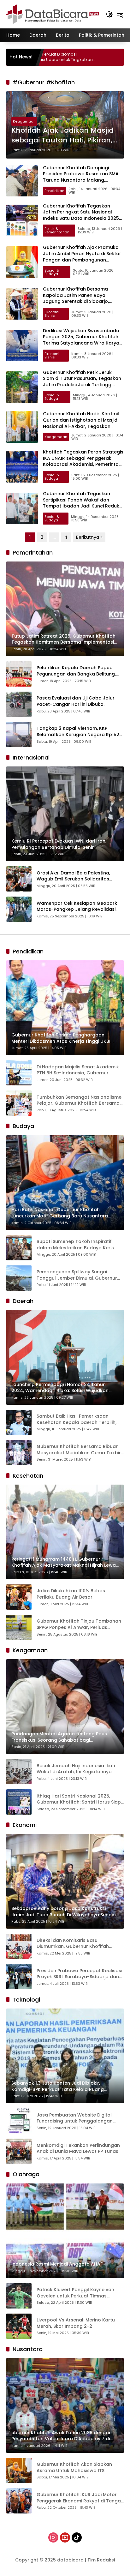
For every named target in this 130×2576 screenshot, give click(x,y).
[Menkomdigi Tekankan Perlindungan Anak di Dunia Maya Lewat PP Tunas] (19, 2151)
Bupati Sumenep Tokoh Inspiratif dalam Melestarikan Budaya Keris (75, 1245)
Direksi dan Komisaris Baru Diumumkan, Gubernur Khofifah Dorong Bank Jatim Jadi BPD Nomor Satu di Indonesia (78, 1944)
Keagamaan (24, 121)
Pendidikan (54, 191)
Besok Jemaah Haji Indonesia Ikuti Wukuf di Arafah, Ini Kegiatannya (76, 1769)
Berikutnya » (89, 537)
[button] (109, 14)
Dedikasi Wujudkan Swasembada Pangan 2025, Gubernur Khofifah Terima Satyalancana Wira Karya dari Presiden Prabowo (81, 340)
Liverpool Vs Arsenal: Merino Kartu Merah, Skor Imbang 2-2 (76, 2323)
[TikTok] (77, 2537)
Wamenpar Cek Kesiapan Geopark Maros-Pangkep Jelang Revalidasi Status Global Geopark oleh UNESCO (79, 907)
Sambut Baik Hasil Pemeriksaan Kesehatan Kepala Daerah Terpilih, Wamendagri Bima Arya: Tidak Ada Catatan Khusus (77, 1419)
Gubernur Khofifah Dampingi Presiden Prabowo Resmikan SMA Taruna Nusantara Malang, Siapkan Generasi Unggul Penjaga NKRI (82, 180)
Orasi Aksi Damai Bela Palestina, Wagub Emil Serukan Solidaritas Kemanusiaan (73, 876)
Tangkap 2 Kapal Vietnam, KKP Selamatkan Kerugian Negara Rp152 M (78, 732)
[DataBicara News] (53, 14)
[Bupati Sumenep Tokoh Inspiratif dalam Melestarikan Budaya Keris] (19, 1248)
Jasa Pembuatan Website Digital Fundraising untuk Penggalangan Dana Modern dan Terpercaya (75, 2118)
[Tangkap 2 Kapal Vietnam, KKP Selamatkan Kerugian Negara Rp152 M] (19, 735)
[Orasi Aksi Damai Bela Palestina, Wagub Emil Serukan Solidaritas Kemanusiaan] (19, 879)
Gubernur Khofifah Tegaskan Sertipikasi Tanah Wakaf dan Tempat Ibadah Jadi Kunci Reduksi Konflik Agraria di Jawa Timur (83, 503)
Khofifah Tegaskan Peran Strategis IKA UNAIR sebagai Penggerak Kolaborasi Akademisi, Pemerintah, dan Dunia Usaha (83, 461)
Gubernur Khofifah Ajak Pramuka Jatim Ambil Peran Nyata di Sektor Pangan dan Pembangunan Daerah (82, 257)
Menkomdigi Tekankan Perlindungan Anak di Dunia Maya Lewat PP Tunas (78, 2149)
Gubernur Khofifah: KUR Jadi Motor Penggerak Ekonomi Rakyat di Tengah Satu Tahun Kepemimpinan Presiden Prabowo (80, 2498)
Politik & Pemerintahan (57, 230)
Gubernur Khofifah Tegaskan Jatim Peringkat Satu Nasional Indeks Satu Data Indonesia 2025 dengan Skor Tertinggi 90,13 (81, 215)
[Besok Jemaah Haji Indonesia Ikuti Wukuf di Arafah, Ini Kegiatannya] (19, 1772)
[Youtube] (65, 2537)
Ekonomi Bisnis (52, 314)
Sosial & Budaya (52, 272)
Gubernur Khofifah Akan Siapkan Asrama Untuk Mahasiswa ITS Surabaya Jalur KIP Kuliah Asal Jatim (79, 2468)
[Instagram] (53, 2537)
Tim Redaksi (101, 2560)
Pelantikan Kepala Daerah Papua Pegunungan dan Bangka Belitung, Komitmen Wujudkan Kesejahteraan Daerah (78, 671)
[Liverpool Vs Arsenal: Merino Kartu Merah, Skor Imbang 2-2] (19, 2326)
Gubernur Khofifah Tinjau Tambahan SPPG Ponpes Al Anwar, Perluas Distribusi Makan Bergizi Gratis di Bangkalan (79, 1624)
